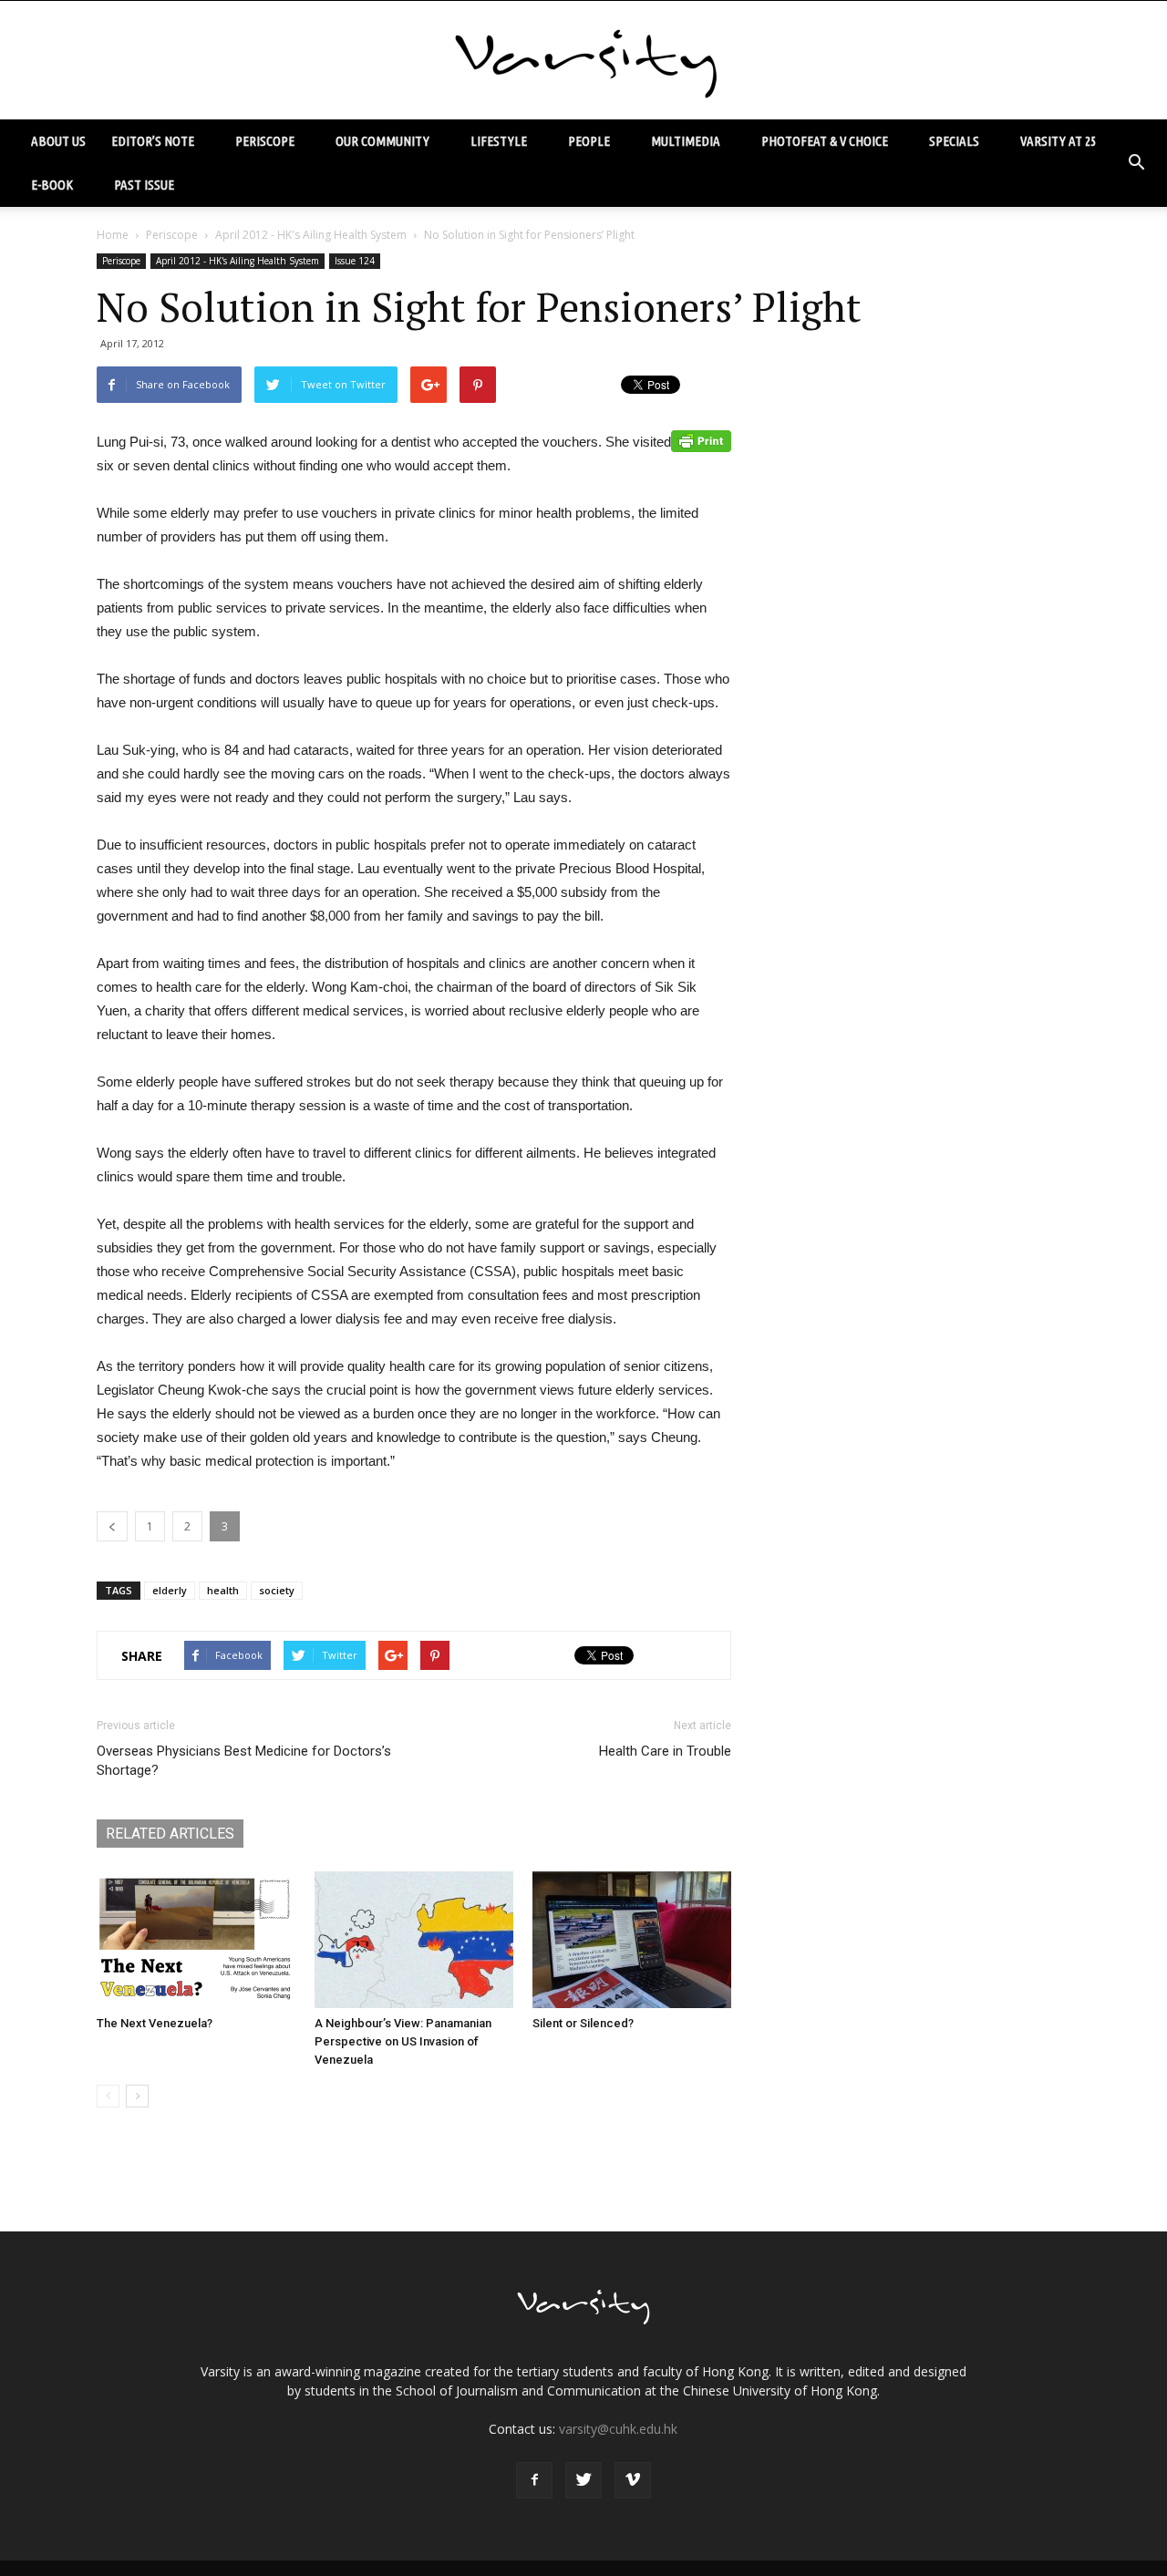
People (589, 141)
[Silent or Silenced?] (632, 1940)
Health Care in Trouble (665, 1751)
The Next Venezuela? (155, 2023)
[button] (1136, 163)
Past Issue (144, 185)
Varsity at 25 (1058, 141)
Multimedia (686, 141)
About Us (58, 141)
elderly (170, 1590)
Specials (954, 141)
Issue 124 (355, 261)
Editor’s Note (153, 141)
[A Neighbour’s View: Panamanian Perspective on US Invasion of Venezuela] (414, 1940)
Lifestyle (499, 141)
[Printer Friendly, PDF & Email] (701, 441)
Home (113, 235)
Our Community (382, 141)
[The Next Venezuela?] (196, 1940)
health (223, 1590)
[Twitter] (583, 2480)
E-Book (52, 185)
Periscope (265, 141)
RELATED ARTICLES (170, 1834)
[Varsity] (583, 61)
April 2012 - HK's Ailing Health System (311, 235)
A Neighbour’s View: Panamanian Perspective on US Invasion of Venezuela (403, 2041)
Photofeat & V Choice (825, 141)
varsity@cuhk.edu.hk (618, 2429)
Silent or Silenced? (583, 2023)
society (277, 1590)
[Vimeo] (633, 2480)
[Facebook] (534, 2480)
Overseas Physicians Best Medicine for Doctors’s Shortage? (244, 1761)
